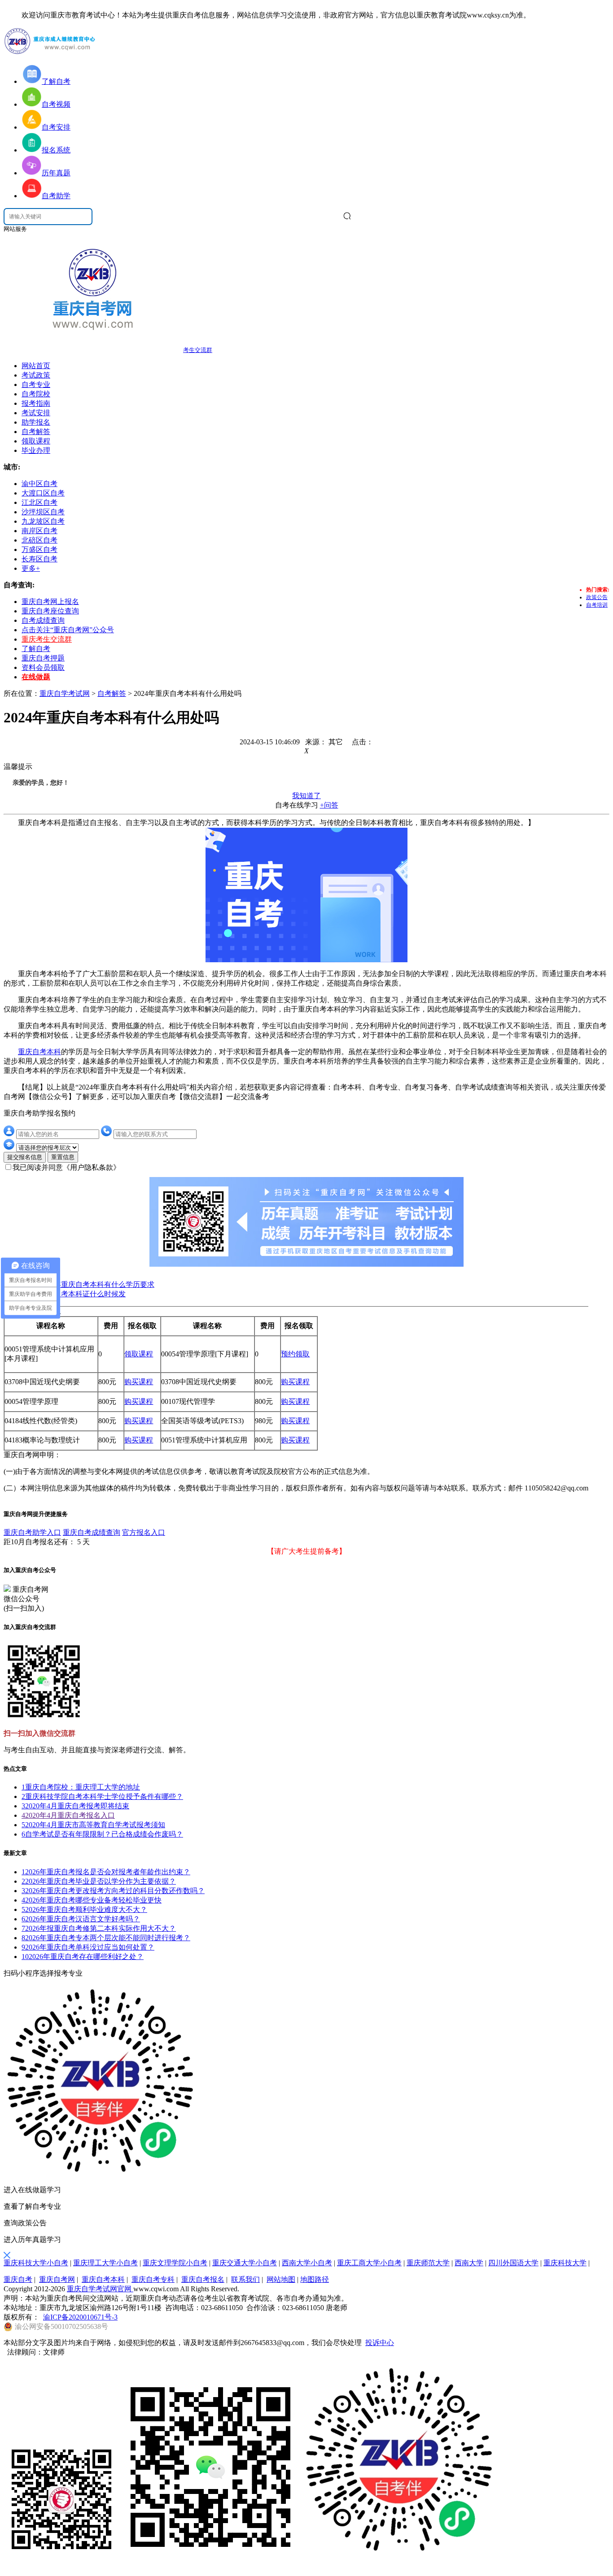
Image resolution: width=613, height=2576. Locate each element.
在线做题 (36, 677)
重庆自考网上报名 (50, 602)
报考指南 (36, 403)
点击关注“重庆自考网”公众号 (68, 630)
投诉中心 (380, 2343)
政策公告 (597, 597)
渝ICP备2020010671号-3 (80, 2317)
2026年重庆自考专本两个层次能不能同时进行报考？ (106, 1938)
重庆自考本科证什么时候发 (83, 1294)
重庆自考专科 (153, 2279)
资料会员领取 (43, 667)
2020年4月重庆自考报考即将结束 (75, 1806)
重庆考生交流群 (47, 639)
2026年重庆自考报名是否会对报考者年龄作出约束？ (106, 1872)
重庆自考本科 (39, 1052)
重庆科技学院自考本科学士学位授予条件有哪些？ (102, 1796)
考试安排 (36, 413)
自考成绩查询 (43, 620)
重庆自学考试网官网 (100, 2289)
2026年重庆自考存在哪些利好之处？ (83, 1957)
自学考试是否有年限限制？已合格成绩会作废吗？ (102, 1834)
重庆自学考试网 (65, 693)
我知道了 (306, 796)
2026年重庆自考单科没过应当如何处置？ (88, 1947)
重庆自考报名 (203, 2279)
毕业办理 (36, 450)
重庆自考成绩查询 (92, 1532)
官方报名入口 (144, 1532)
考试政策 (36, 375)
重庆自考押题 (43, 658)
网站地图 (281, 2279)
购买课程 (139, 1382)
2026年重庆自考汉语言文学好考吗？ (81, 1919)
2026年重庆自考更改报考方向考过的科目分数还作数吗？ (113, 1891)
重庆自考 (18, 2279)
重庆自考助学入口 (32, 1532)
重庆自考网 (57, 2279)
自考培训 (597, 605)
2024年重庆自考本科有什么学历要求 (97, 1284)
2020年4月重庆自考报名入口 (68, 1815)
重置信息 (63, 1157)
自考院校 (36, 394)
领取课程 (36, 441)
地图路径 (315, 2279)
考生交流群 (198, 350)
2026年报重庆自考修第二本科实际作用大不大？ (99, 1928)
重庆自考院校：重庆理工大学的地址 (81, 1787)
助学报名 (36, 422)
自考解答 (36, 432)
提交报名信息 (25, 1157)
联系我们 (245, 2279)
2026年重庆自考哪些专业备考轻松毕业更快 (92, 1900)
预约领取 (295, 1354)
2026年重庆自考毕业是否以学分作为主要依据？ (99, 1881)
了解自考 (36, 649)
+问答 (329, 805)
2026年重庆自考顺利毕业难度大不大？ (84, 1909)
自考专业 (36, 384)
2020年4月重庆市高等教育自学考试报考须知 (93, 1825)
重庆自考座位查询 (50, 611)
